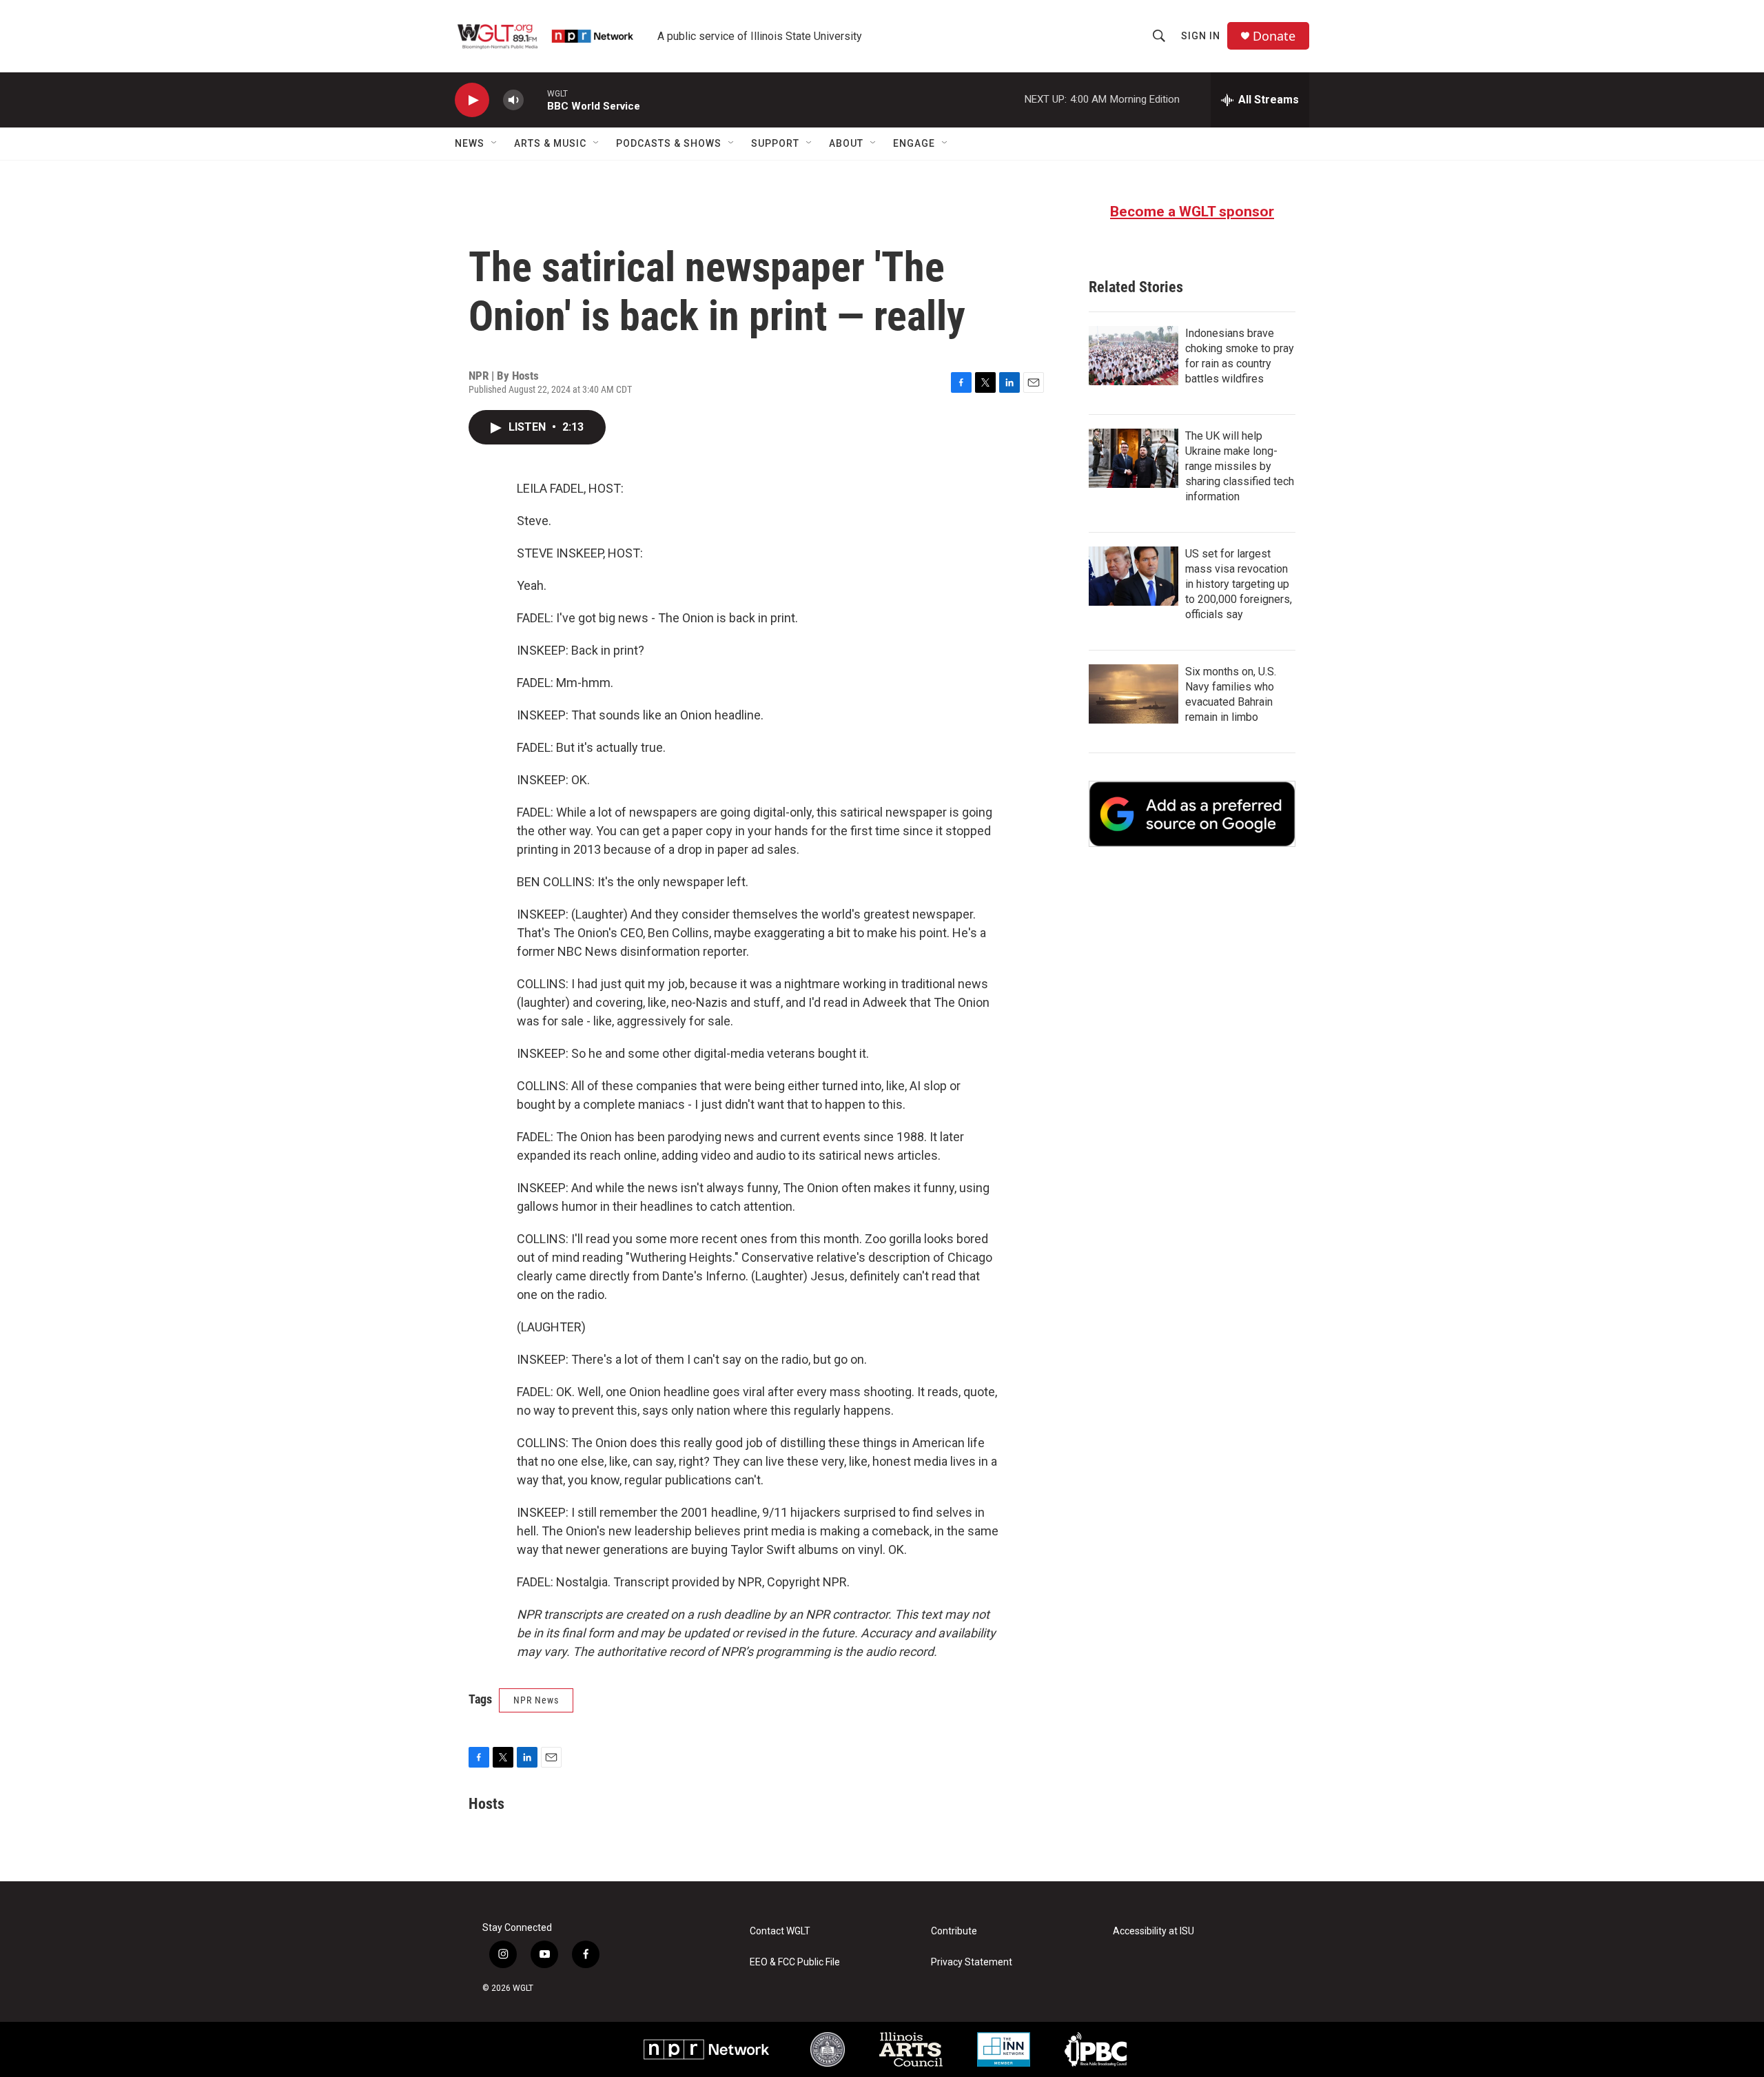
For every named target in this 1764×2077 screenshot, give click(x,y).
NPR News (536, 1700)
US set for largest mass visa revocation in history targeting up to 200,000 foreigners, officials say (1239, 584)
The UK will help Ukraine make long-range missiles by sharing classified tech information (1240, 466)
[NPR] (707, 2049)
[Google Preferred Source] (1192, 814)
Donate (1274, 36)
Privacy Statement (972, 1962)
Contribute (954, 1931)
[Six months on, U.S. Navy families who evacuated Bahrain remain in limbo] (1134, 694)
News (470, 143)
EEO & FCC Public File (795, 1962)
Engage (914, 143)
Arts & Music (550, 143)
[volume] (513, 100)
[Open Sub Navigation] (495, 143)
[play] (472, 100)
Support (775, 143)
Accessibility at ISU (1153, 1931)
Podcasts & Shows (669, 143)
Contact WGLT (780, 1931)
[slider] (535, 100)
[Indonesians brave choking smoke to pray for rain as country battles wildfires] (1134, 356)
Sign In (1201, 36)
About (846, 143)
